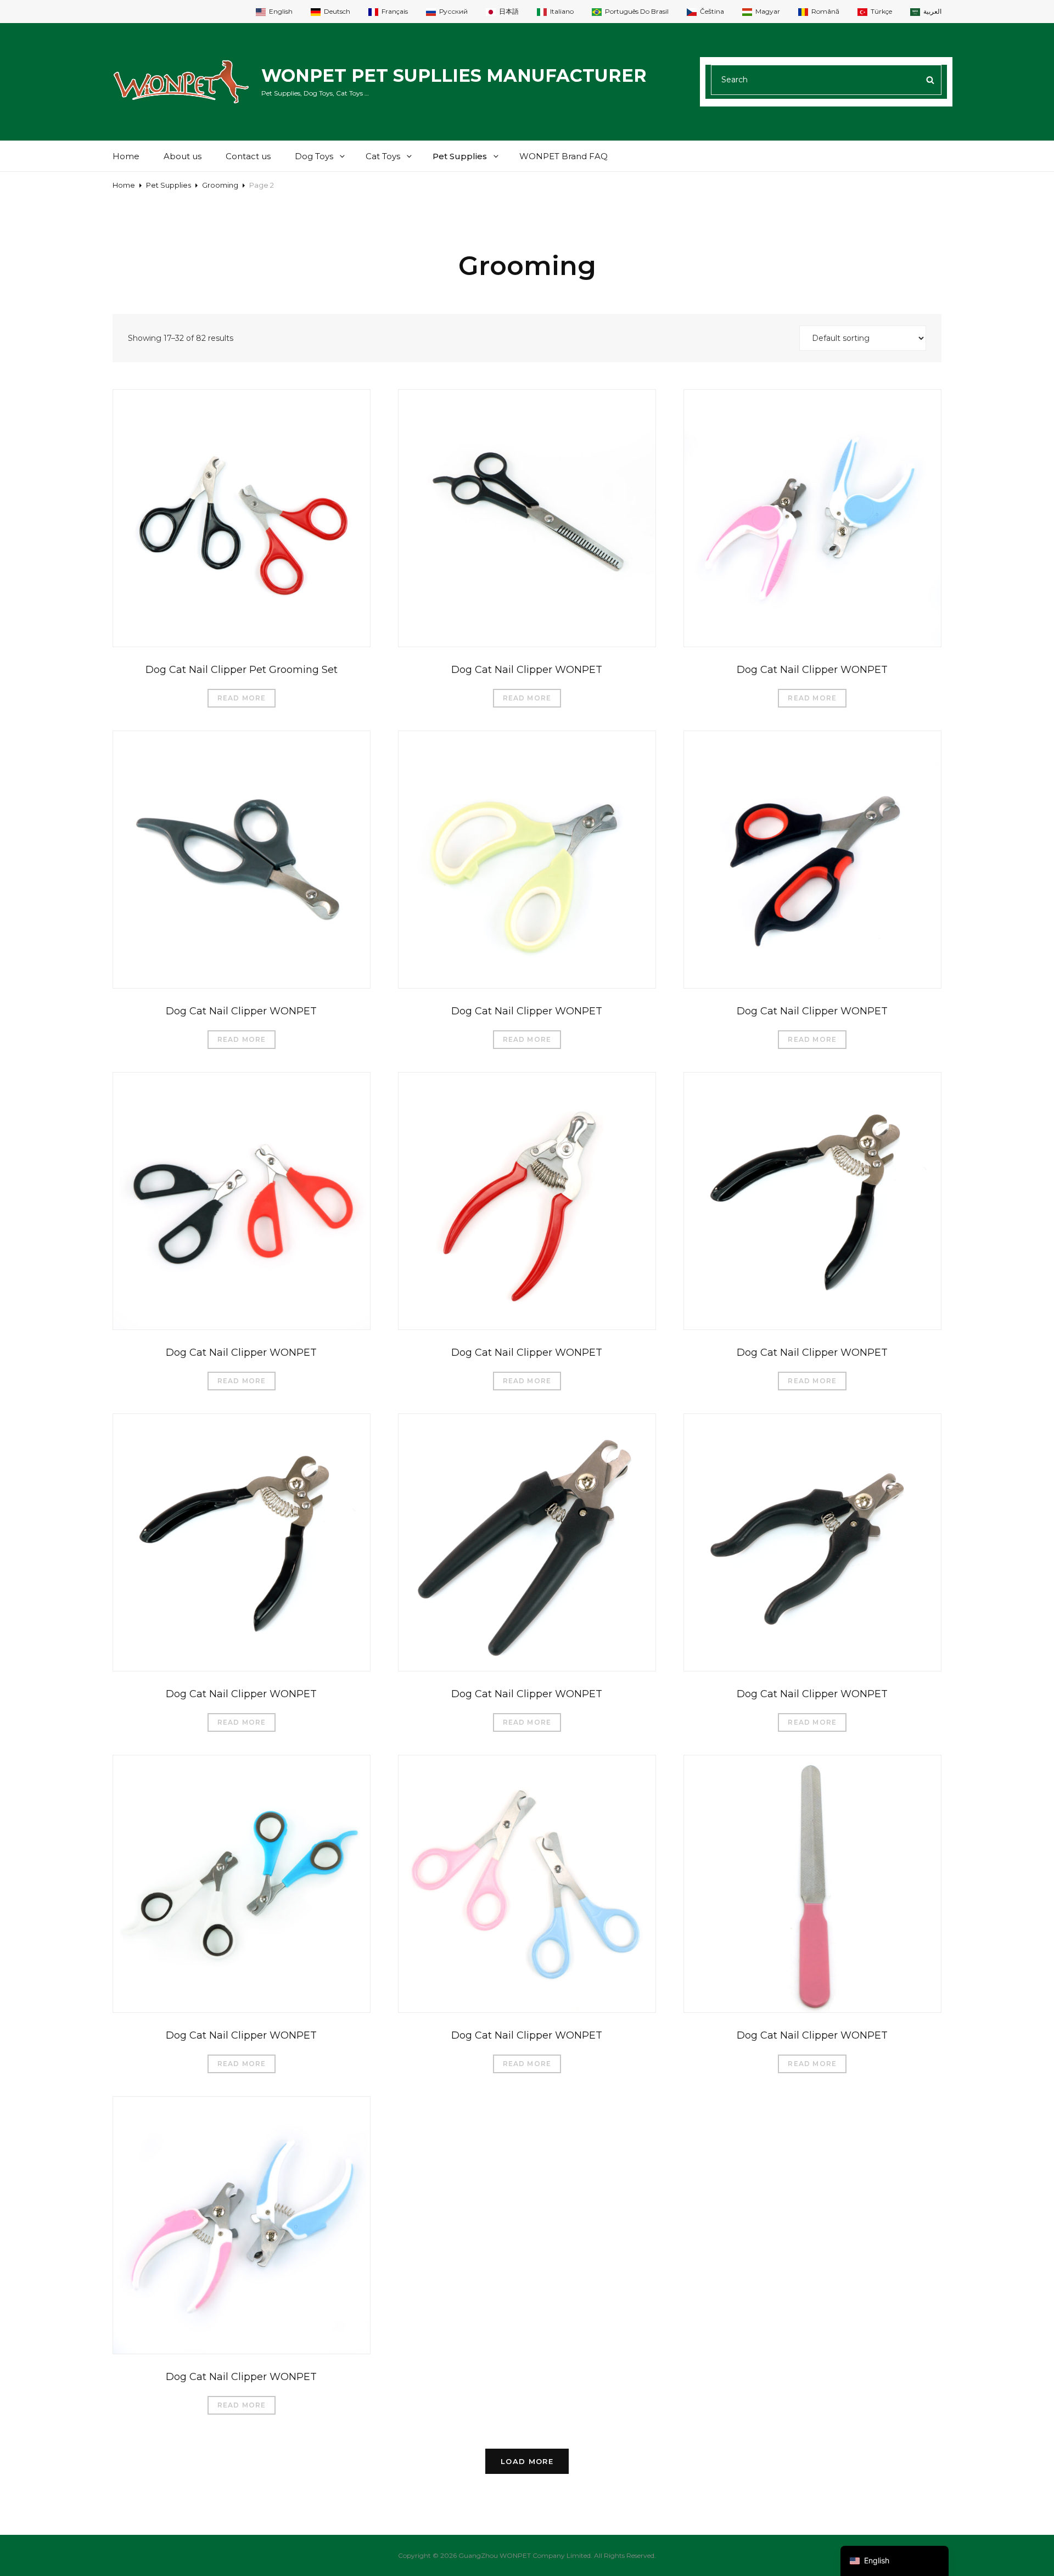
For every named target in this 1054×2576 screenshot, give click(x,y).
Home (126, 156)
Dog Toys (314, 156)
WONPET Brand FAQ (564, 156)
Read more (242, 698)
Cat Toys (383, 156)
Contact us (248, 156)
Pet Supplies (460, 156)
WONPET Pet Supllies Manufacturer (454, 75)
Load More (527, 2461)
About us (183, 156)
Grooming (220, 185)
